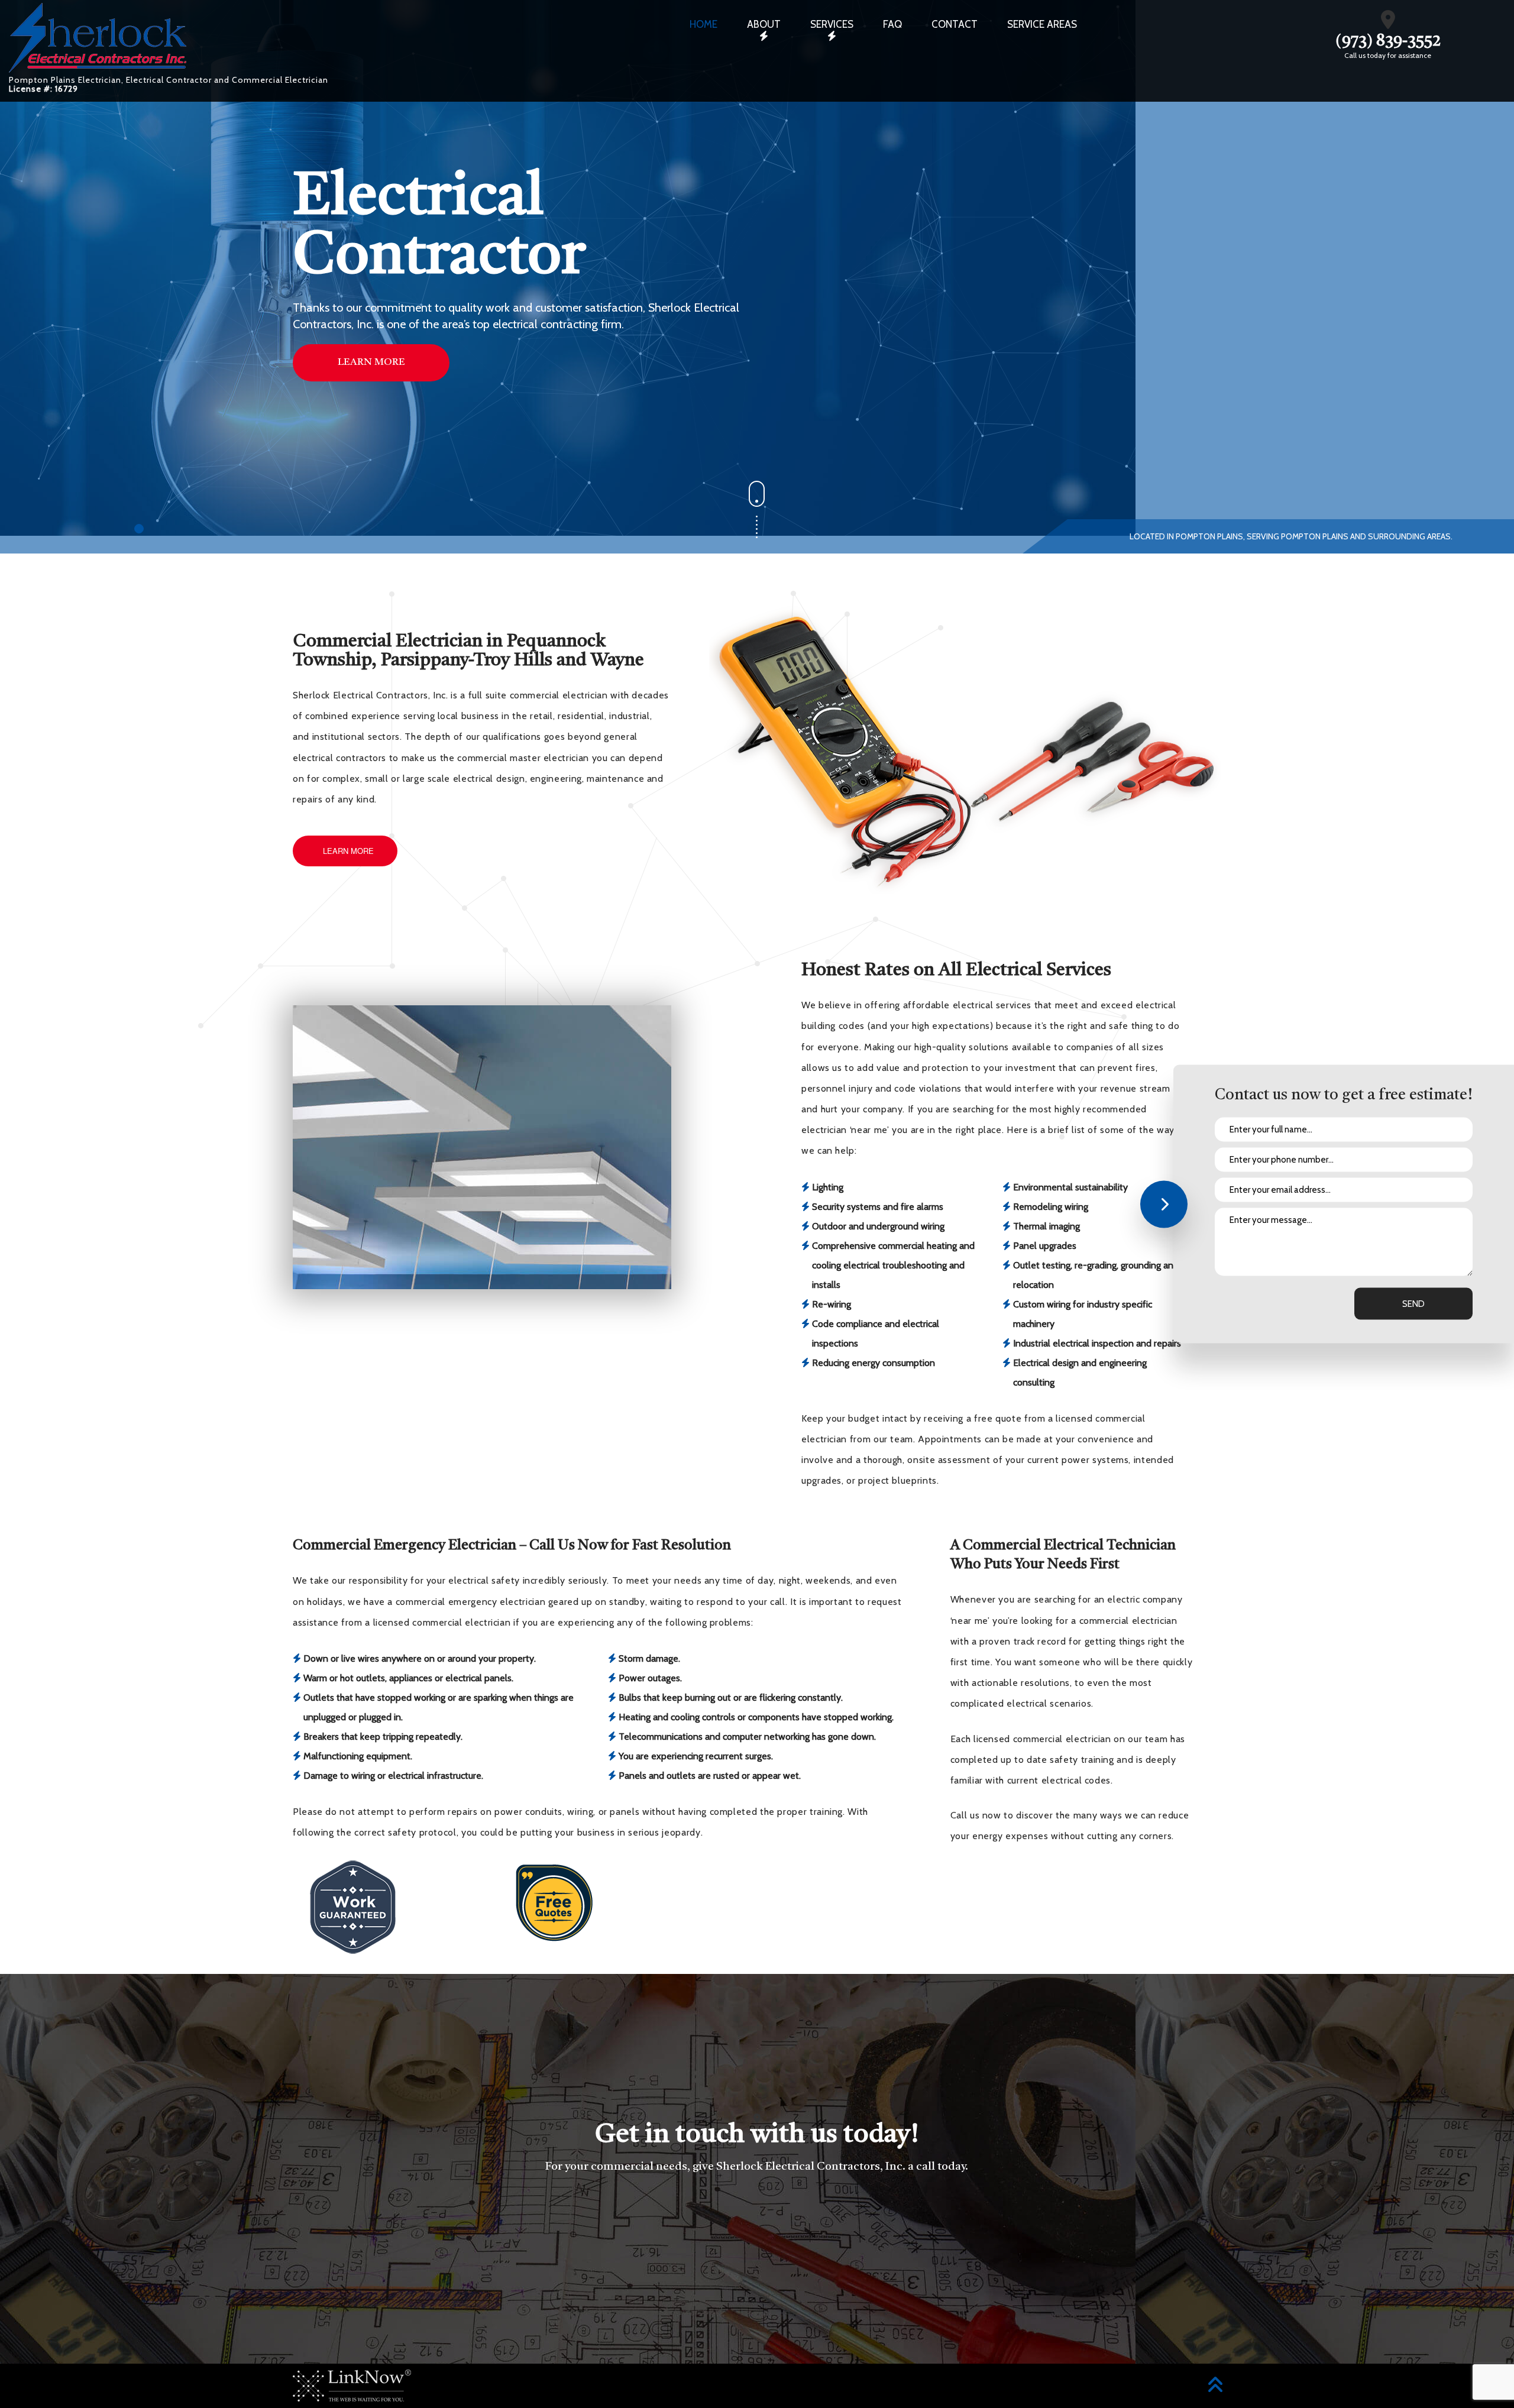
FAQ (892, 24)
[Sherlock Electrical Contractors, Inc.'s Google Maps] (1388, 23)
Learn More (371, 362)
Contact (955, 24)
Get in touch (757, 2232)
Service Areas (1042, 24)
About (764, 24)
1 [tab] (140, 530)
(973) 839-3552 (1388, 41)
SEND (1413, 1304)
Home (703, 24)
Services (832, 24)
